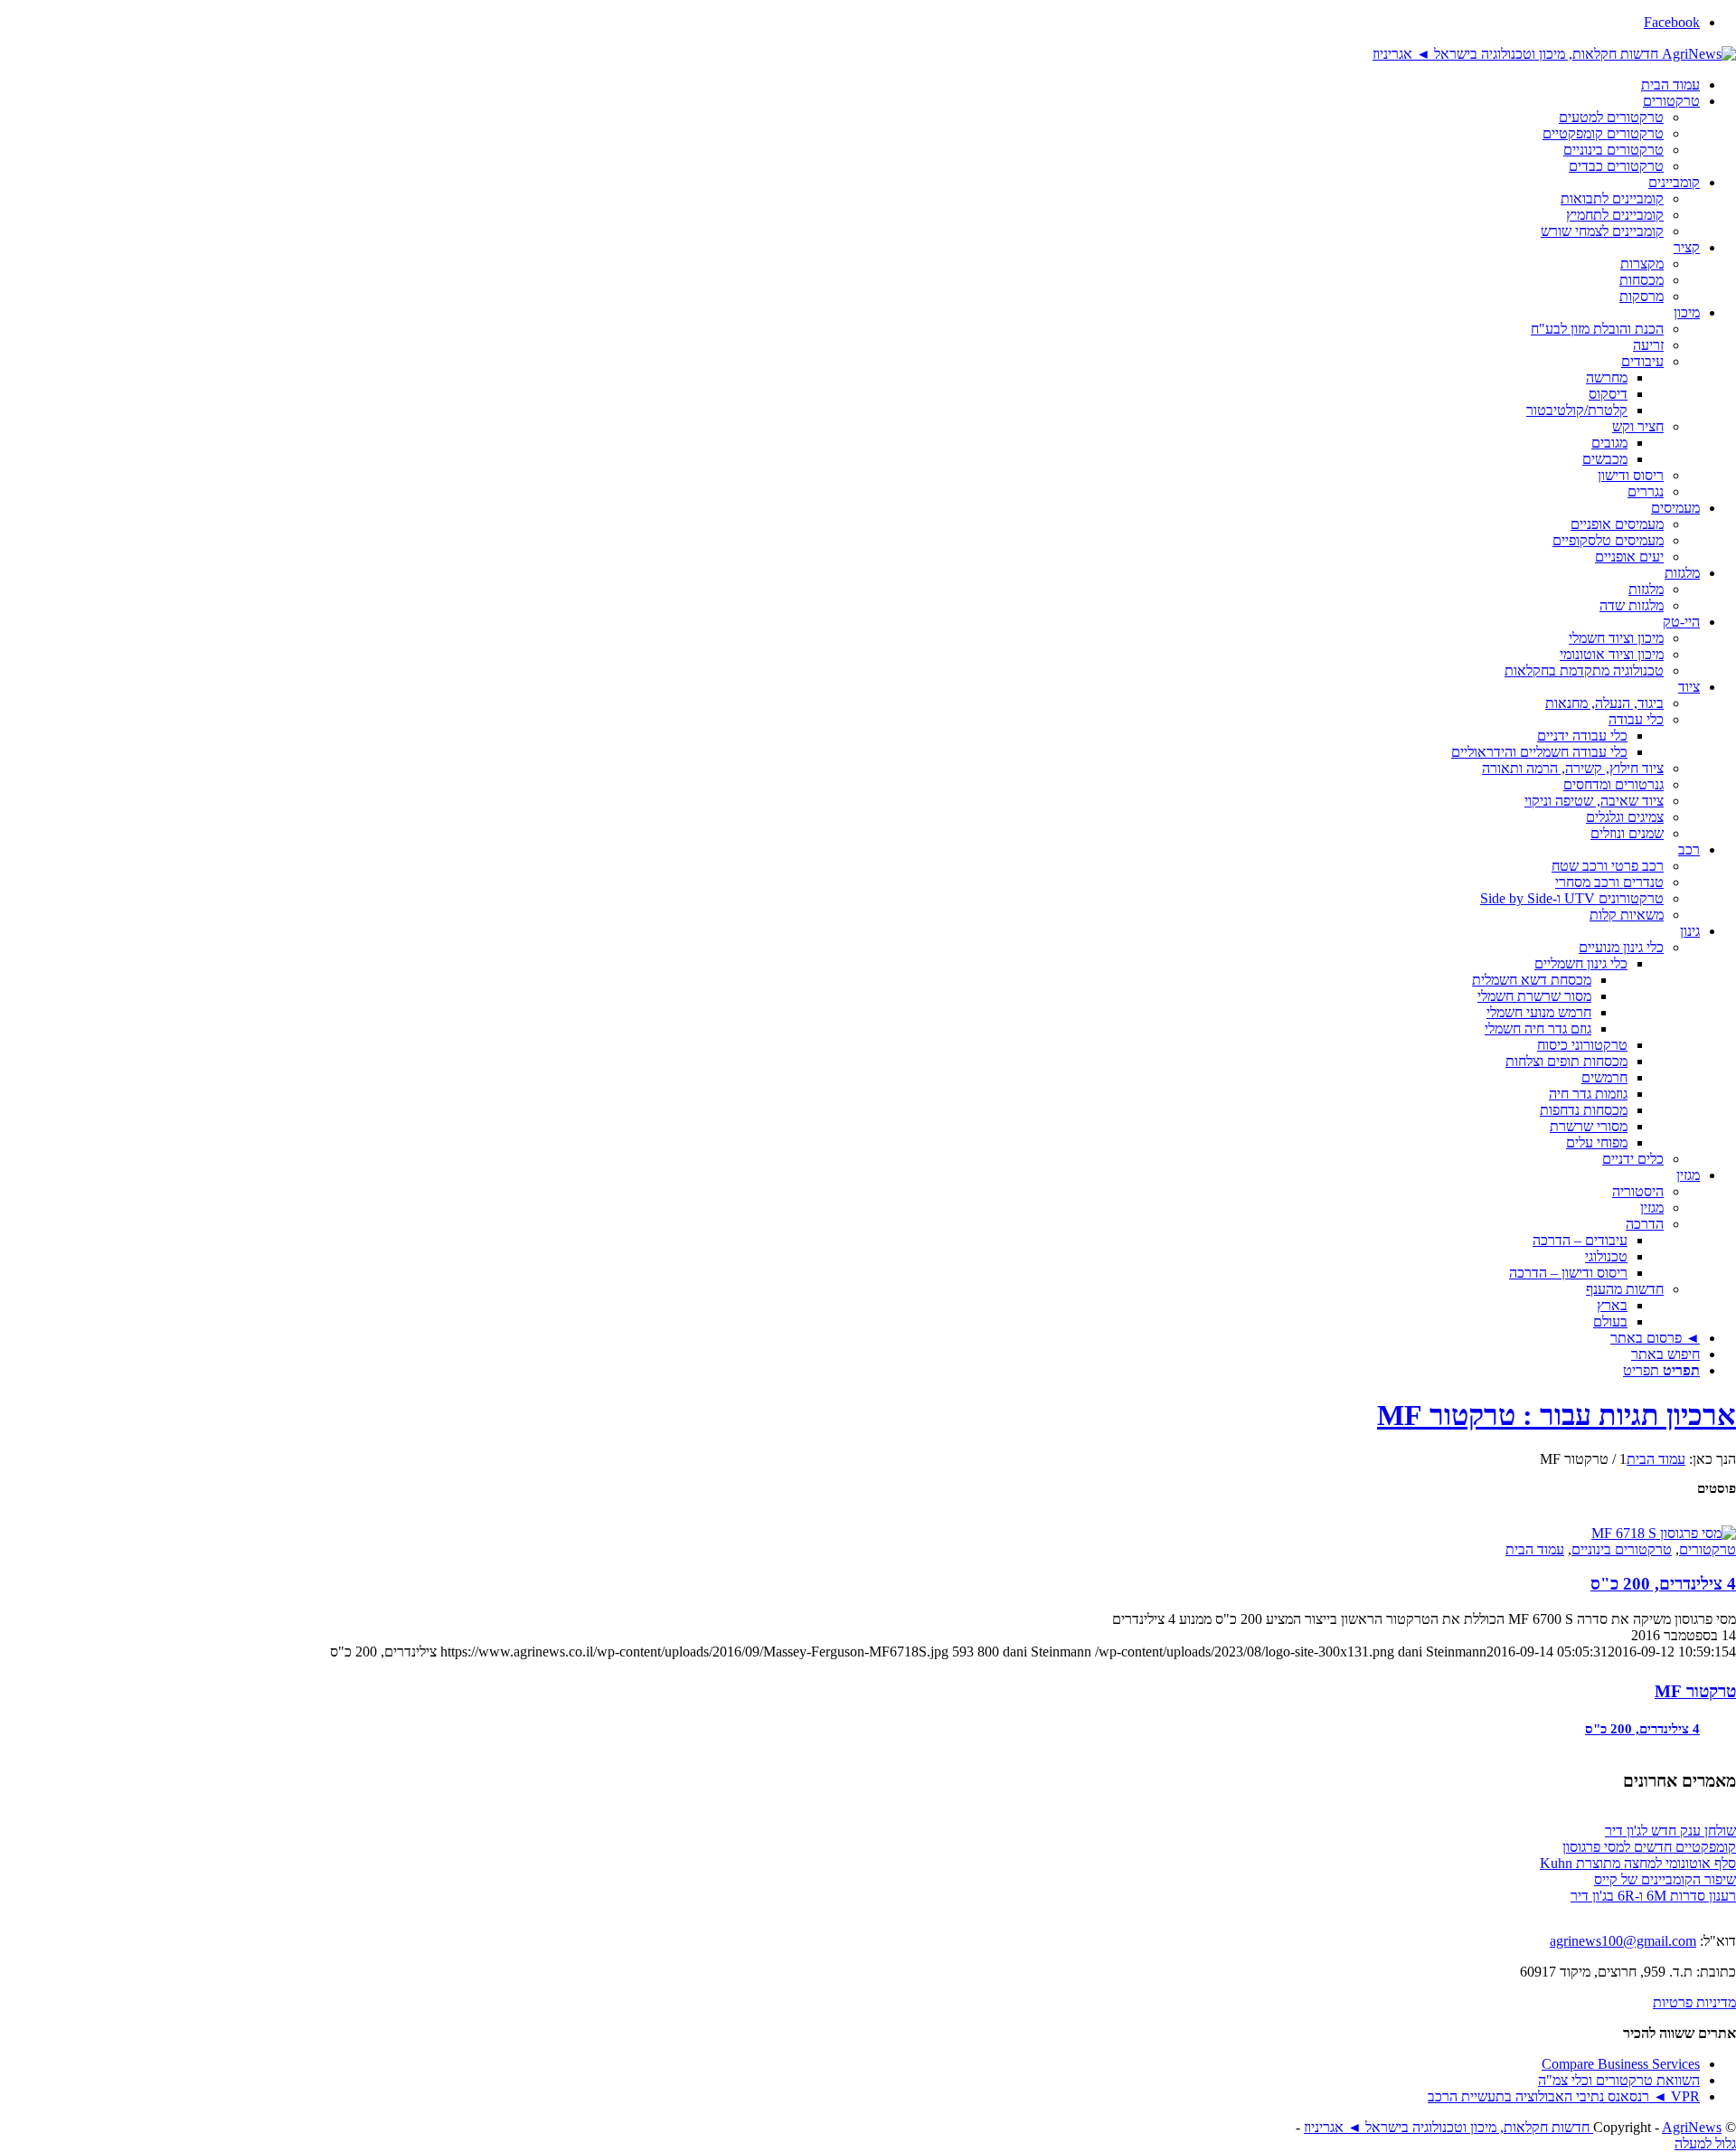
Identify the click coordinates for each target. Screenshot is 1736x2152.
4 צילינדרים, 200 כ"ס (1663, 1584)
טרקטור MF (1695, 1691)
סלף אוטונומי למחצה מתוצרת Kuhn (1638, 1863)
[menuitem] (850, 85)
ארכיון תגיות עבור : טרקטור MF (1557, 1415)
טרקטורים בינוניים (1622, 1549)
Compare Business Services (1621, 2064)
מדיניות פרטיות (1694, 2002)
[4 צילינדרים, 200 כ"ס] (1664, 1531)
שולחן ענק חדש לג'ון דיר (1670, 1831)
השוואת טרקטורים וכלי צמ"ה (1619, 2080)
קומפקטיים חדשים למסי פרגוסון (1649, 1847)
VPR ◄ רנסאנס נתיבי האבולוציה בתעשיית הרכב (1564, 2096)
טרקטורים (1708, 1549)
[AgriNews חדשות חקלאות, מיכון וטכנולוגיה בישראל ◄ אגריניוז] (1554, 53)
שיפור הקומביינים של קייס (1665, 1879)
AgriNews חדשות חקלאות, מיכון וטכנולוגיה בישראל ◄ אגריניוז (1513, 2127)
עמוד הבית (1535, 1549)
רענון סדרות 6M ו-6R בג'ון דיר (1653, 1896)
